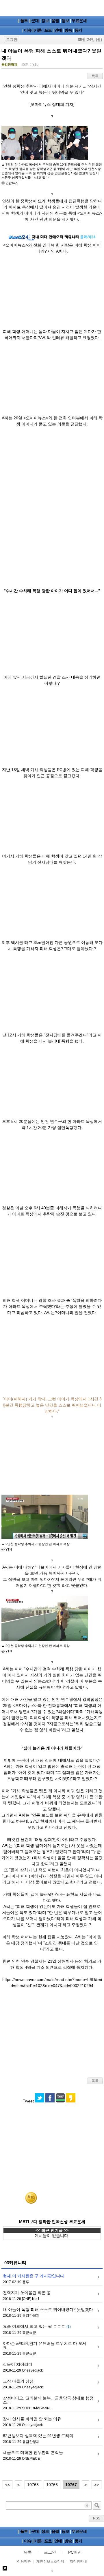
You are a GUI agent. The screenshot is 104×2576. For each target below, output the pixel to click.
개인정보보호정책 (50, 2562)
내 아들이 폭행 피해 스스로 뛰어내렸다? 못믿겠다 (48, 2309)
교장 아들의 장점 (18, 2381)
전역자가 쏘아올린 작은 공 (27, 2293)
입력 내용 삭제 (87, 2505)
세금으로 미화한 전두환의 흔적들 (33, 2452)
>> (96, 2485)
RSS (97, 2518)
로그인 (12, 40)
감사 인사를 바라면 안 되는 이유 (32, 2419)
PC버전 (75, 2552)
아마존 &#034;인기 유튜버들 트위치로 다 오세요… (45, 2345)
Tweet (28, 2101)
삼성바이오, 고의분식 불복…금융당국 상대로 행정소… (48, 2400)
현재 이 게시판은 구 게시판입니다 (34, 2276)
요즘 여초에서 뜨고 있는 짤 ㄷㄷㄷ (37, 2326)
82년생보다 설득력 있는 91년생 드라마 (38, 2436)
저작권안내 (78, 2562)
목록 (95, 76)
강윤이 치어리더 (18, 2364)
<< (8, 2485)
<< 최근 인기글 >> (52, 2230)
